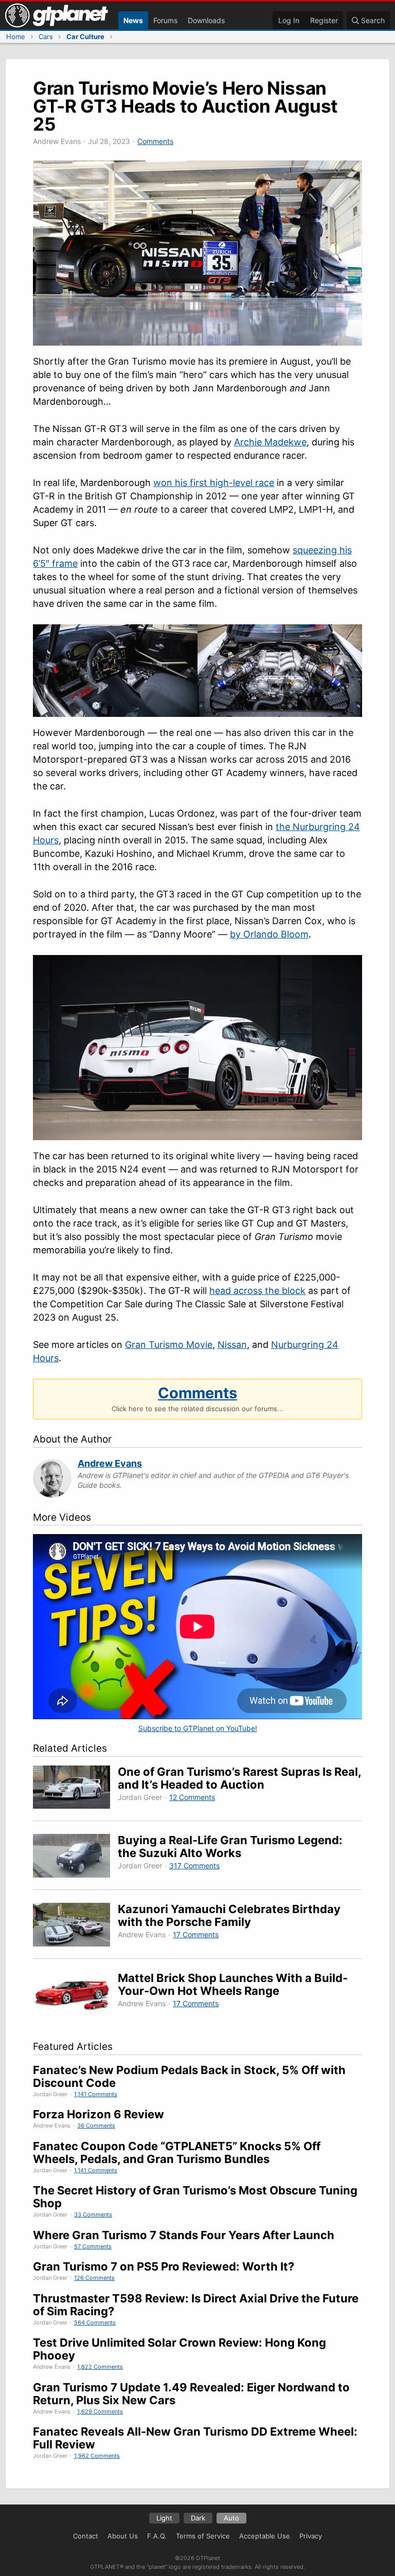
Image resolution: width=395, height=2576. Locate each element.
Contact (86, 2536)
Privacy (311, 2536)
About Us (123, 2536)
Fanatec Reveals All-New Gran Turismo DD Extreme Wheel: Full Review (195, 2438)
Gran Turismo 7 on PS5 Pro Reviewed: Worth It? (164, 2266)
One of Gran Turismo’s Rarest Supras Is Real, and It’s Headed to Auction (239, 1778)
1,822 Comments (100, 2367)
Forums (165, 20)
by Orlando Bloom (269, 934)
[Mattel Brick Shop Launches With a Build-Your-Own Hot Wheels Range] (75, 1995)
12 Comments (192, 1797)
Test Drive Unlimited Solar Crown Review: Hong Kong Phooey (179, 2349)
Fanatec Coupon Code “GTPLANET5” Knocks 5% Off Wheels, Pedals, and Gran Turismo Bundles (177, 2152)
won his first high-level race (214, 483)
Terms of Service (203, 2536)
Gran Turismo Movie (169, 1345)
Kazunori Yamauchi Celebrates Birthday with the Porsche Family (229, 1915)
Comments (155, 141)
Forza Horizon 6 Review (98, 2114)
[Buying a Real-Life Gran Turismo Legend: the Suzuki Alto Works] (75, 1857)
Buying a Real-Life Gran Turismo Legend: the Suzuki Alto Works (230, 1847)
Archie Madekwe (270, 442)
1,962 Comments (97, 2456)
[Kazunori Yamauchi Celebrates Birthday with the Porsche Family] (75, 1926)
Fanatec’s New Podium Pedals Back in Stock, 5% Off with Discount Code (189, 2076)
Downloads (206, 20)
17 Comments (196, 1934)
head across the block (257, 1291)
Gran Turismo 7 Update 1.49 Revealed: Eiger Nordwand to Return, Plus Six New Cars (191, 2394)
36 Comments (96, 2125)
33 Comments (93, 2214)
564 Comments (95, 2322)
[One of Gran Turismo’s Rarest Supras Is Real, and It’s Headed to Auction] (75, 1789)
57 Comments (93, 2246)
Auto (231, 2518)
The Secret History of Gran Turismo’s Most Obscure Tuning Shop (195, 2197)
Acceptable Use (265, 2536)
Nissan (232, 1345)
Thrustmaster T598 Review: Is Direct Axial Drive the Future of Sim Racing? (196, 2305)
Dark (198, 2518)
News (133, 20)
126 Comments (94, 2278)
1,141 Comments (96, 2094)
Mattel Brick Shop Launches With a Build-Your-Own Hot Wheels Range (233, 1984)
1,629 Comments (100, 2411)
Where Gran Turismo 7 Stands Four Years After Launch (184, 2235)
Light (164, 2518)
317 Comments (194, 1866)
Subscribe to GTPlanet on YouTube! (198, 1728)
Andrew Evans (110, 1463)
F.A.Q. (157, 2536)
